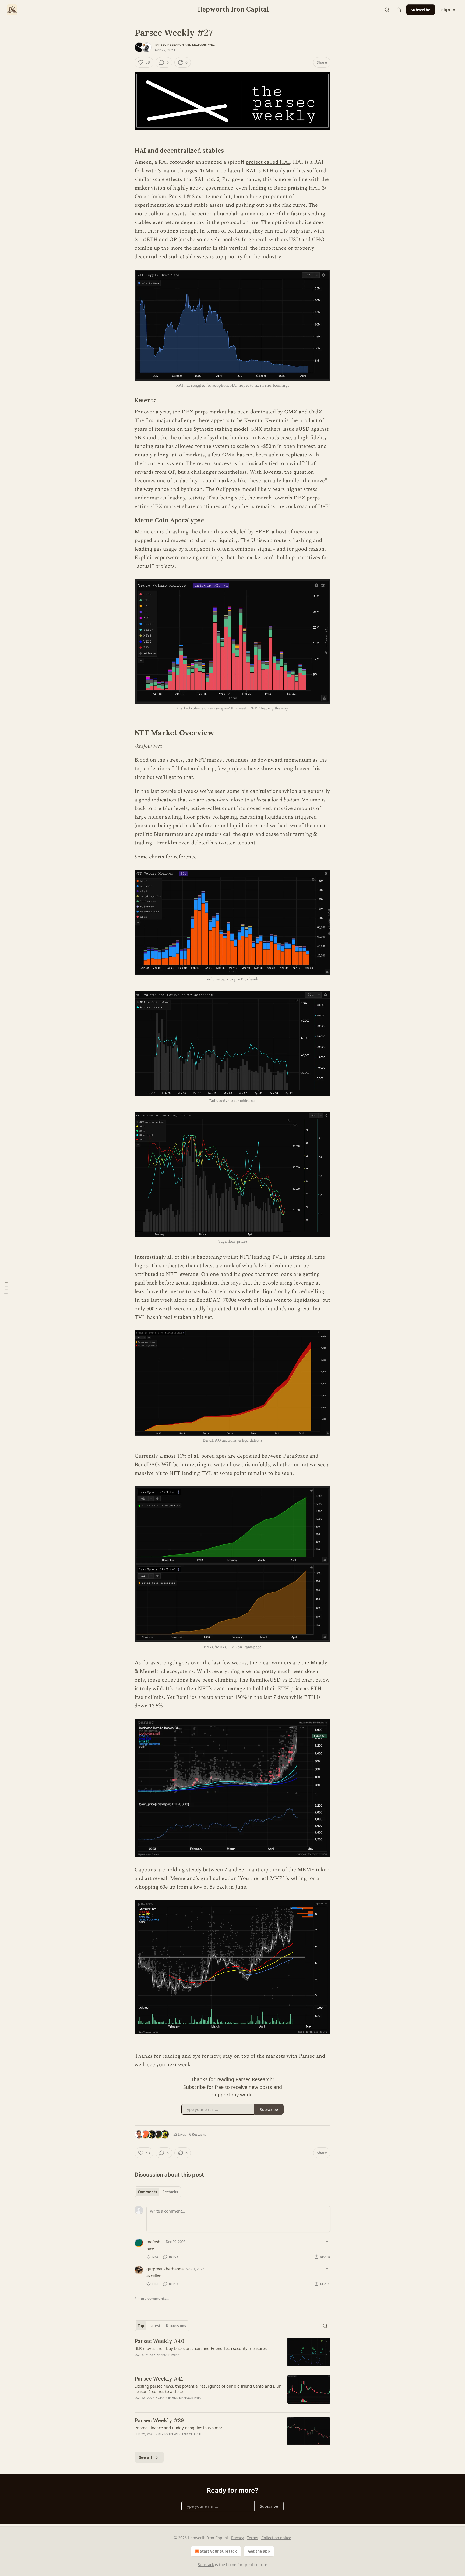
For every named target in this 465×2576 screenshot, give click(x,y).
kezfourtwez (203, 45)
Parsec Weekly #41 (159, 2379)
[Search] (387, 10)
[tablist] (158, 2192)
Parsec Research (169, 45)
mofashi (154, 2242)
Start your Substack (218, 2551)
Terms (253, 2538)
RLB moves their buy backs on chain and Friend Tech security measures (201, 2348)
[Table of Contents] (6, 1288)
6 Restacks (198, 2134)
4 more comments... (152, 2299)
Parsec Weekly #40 (159, 2341)
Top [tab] (141, 2326)
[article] (232, 2352)
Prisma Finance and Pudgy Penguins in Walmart (179, 2428)
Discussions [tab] (176, 2326)
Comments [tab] (147, 2192)
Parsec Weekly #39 (159, 2420)
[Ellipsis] (328, 2241)
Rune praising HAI (297, 188)
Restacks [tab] (170, 2192)
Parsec (307, 2056)
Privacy (237, 2538)
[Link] (127, 151)
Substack (206, 2565)
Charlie (164, 2398)
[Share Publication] (399, 10)
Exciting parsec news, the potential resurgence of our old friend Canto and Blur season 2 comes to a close (208, 2389)
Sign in (448, 10)
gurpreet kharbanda (165, 2269)
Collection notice (276, 2538)
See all (145, 2457)
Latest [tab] (155, 2326)
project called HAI (268, 162)
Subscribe (421, 10)
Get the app (259, 2551)
